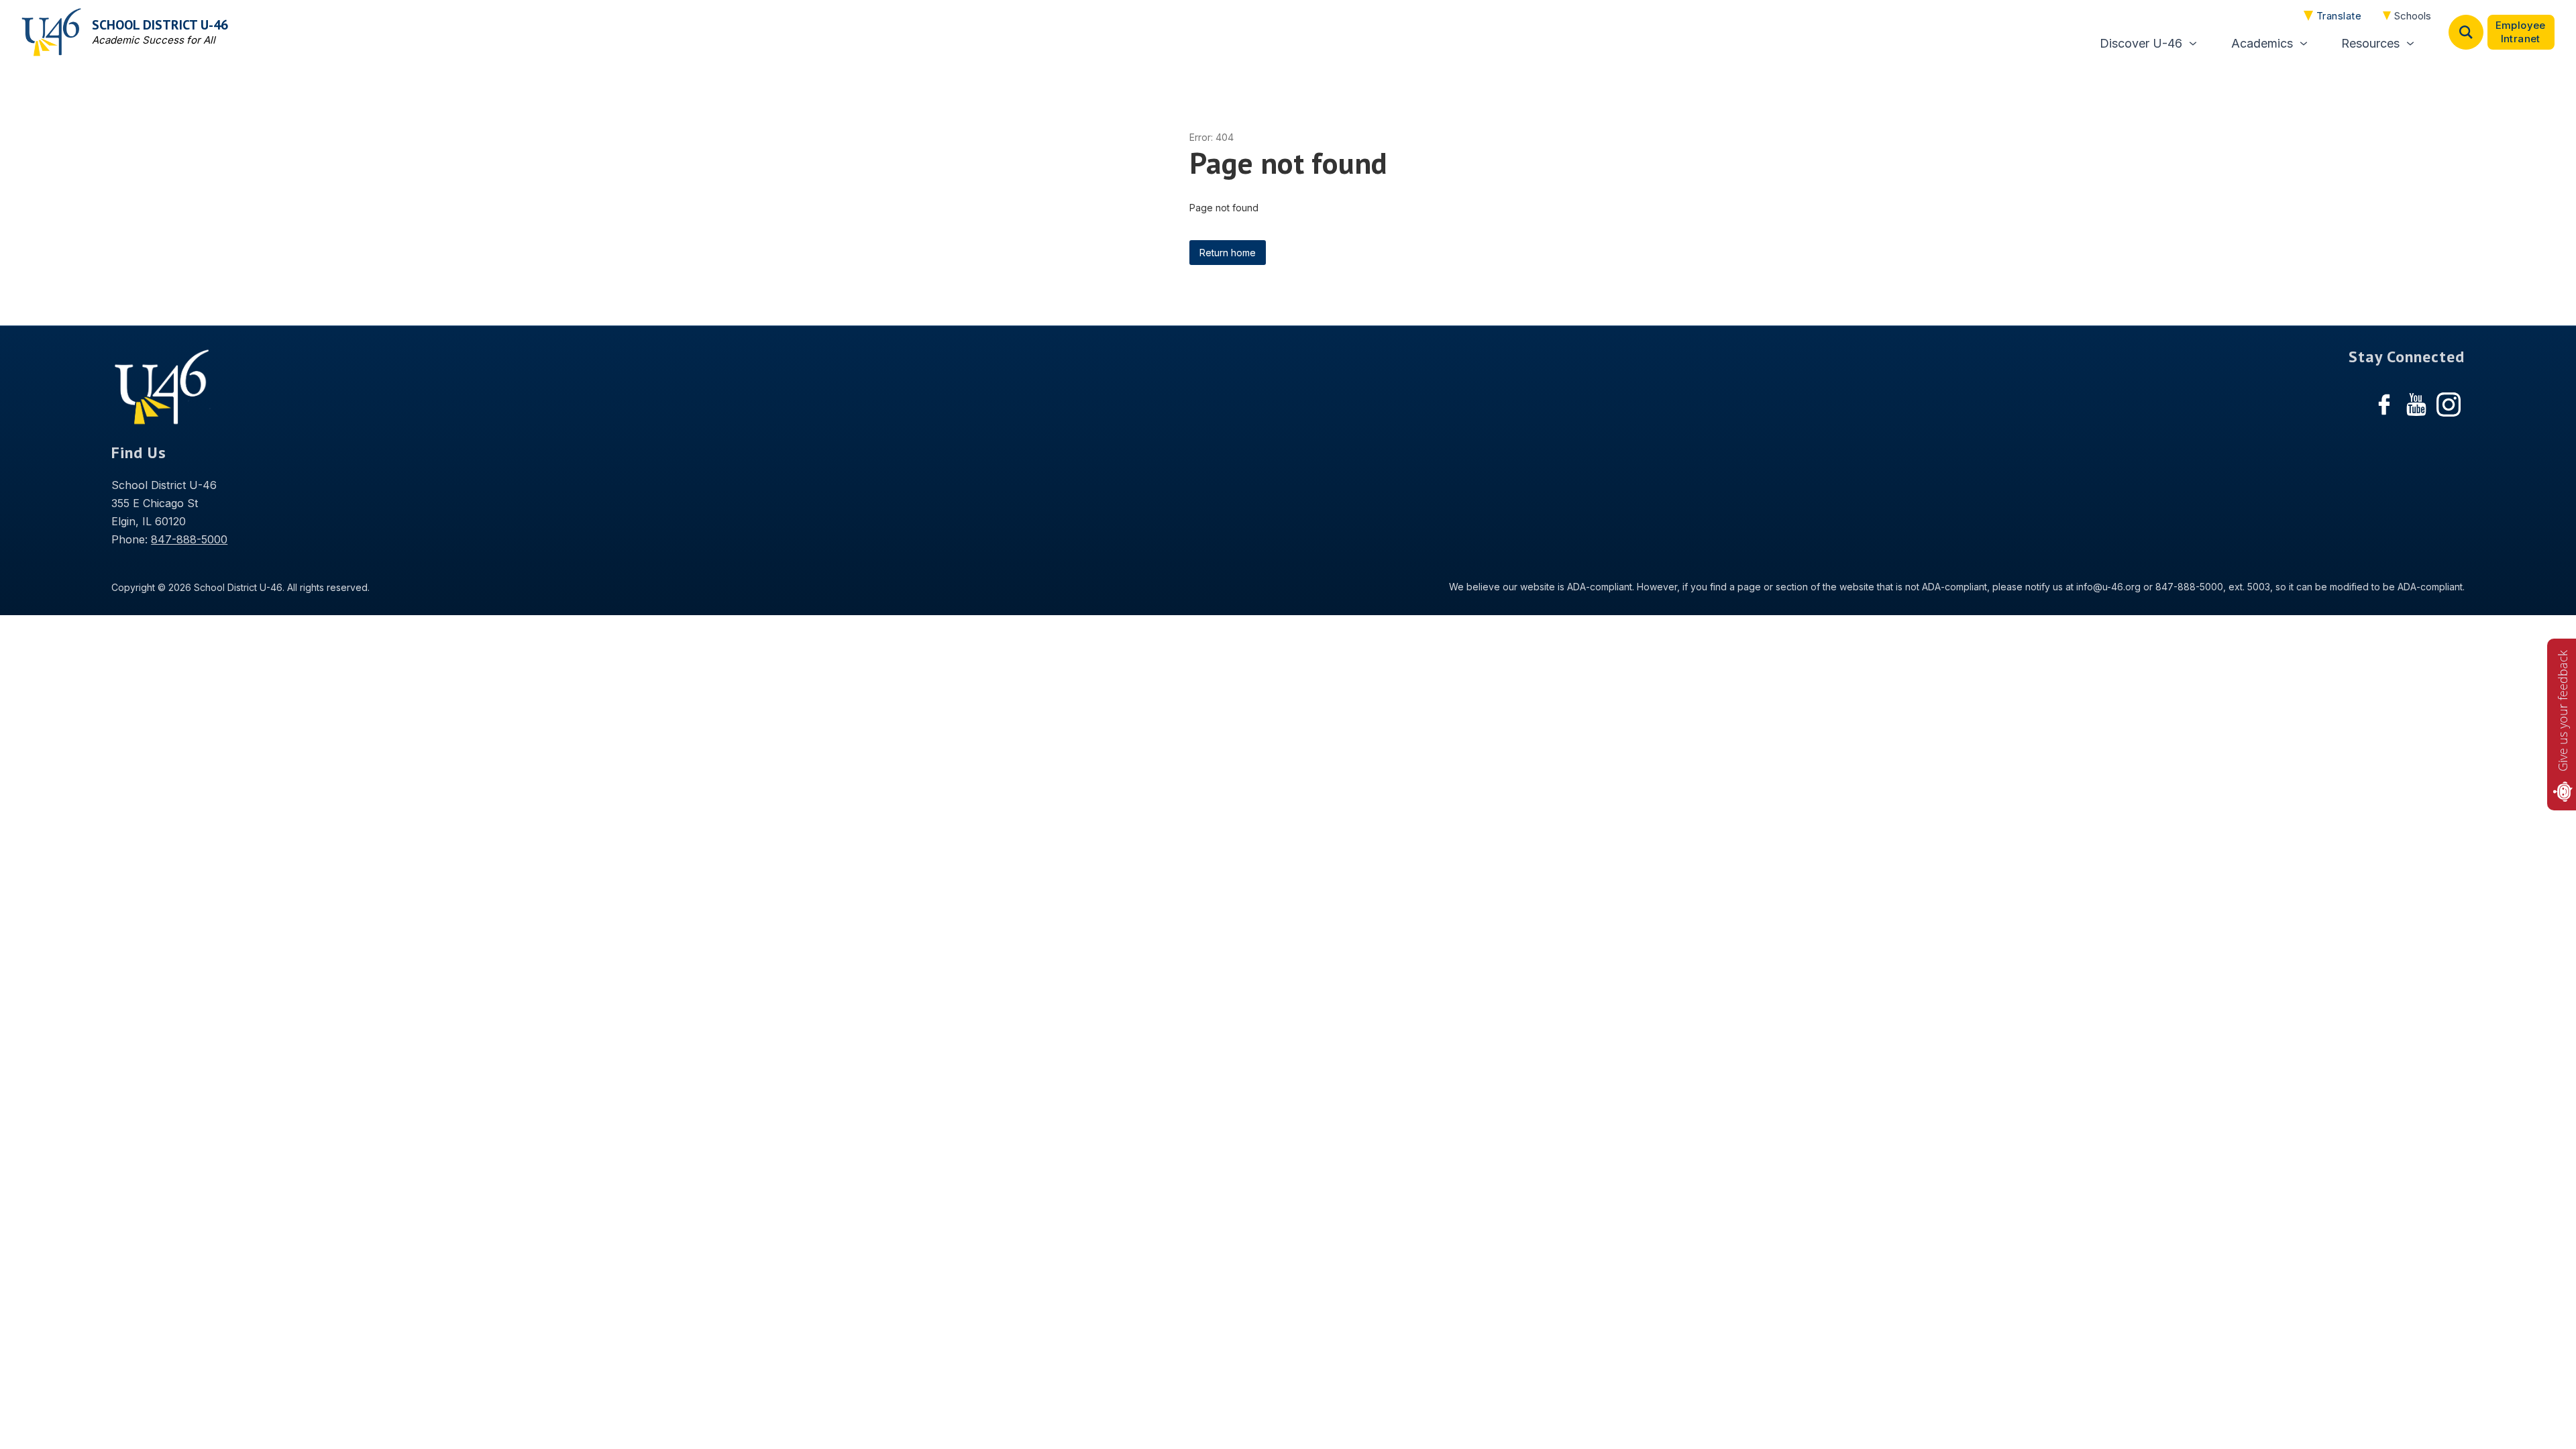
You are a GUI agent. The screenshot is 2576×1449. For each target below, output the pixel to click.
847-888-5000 (189, 539)
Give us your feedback (2563, 711)
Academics (2262, 43)
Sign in (2521, 32)
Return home (1228, 253)
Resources (2370, 43)
